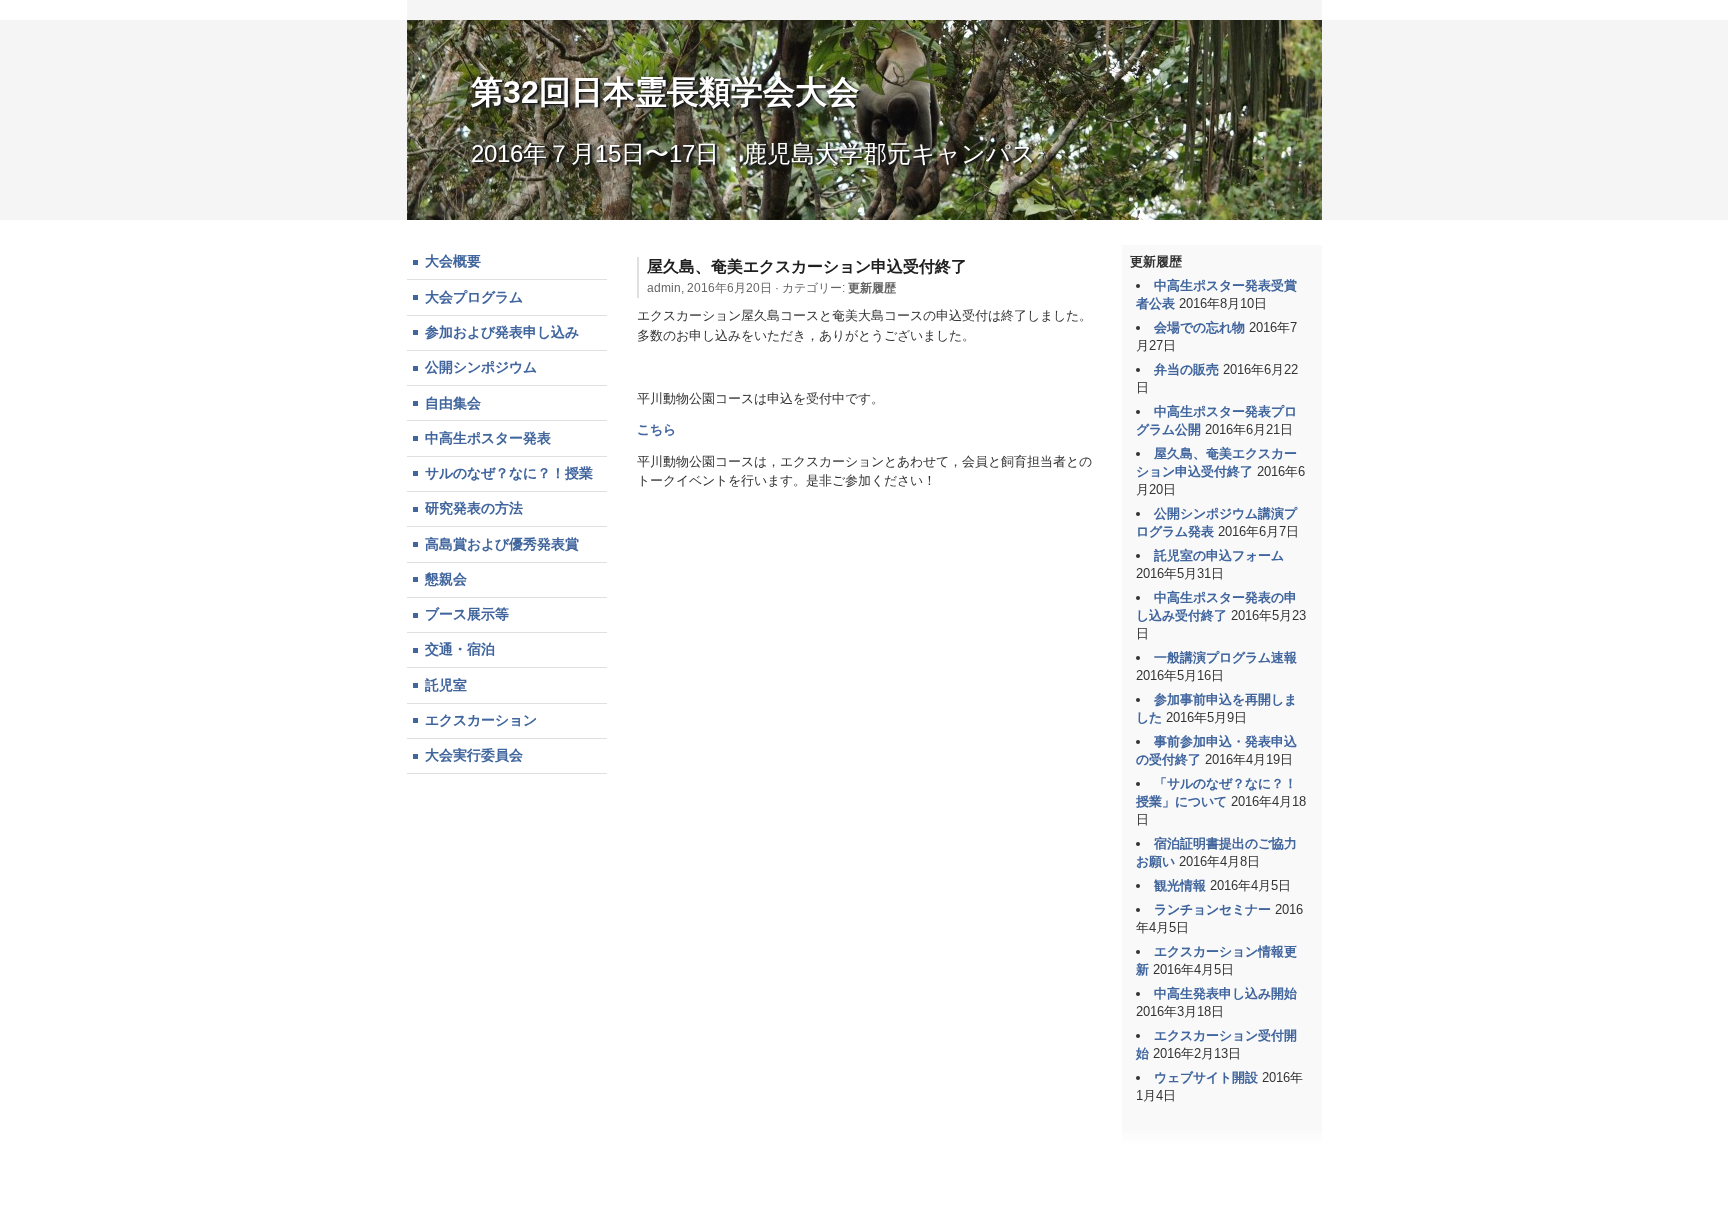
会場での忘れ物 (1199, 327)
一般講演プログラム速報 (1225, 657)
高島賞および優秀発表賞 (502, 544)
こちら (656, 429)
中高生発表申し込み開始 (1225, 993)
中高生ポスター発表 (488, 438)
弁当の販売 (1186, 369)
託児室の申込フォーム (1219, 555)
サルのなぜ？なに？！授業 (509, 473)
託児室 (446, 685)
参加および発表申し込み (502, 332)
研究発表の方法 (474, 508)
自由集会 (453, 403)
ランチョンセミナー (1212, 909)
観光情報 (1180, 885)
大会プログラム (474, 297)
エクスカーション (481, 720)
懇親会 (446, 579)
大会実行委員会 (474, 755)
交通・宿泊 (460, 649)
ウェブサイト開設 (1206, 1077)
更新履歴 (872, 288)
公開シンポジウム (481, 367)
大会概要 (453, 261)
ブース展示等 (467, 614)
